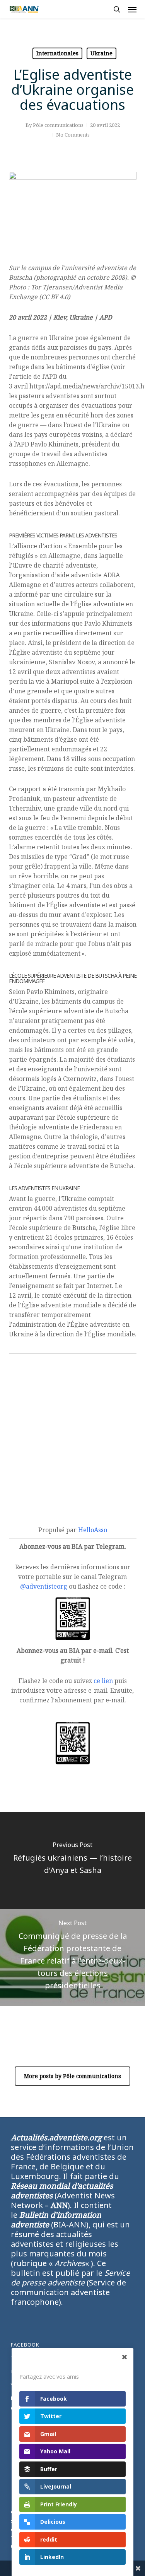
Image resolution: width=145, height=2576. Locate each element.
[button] (132, 9)
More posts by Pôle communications (72, 2076)
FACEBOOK (25, 2345)
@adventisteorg (44, 1586)
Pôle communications (58, 125)
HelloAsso (93, 1530)
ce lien (103, 1681)
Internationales (57, 53)
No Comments (73, 135)
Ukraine (101, 53)
